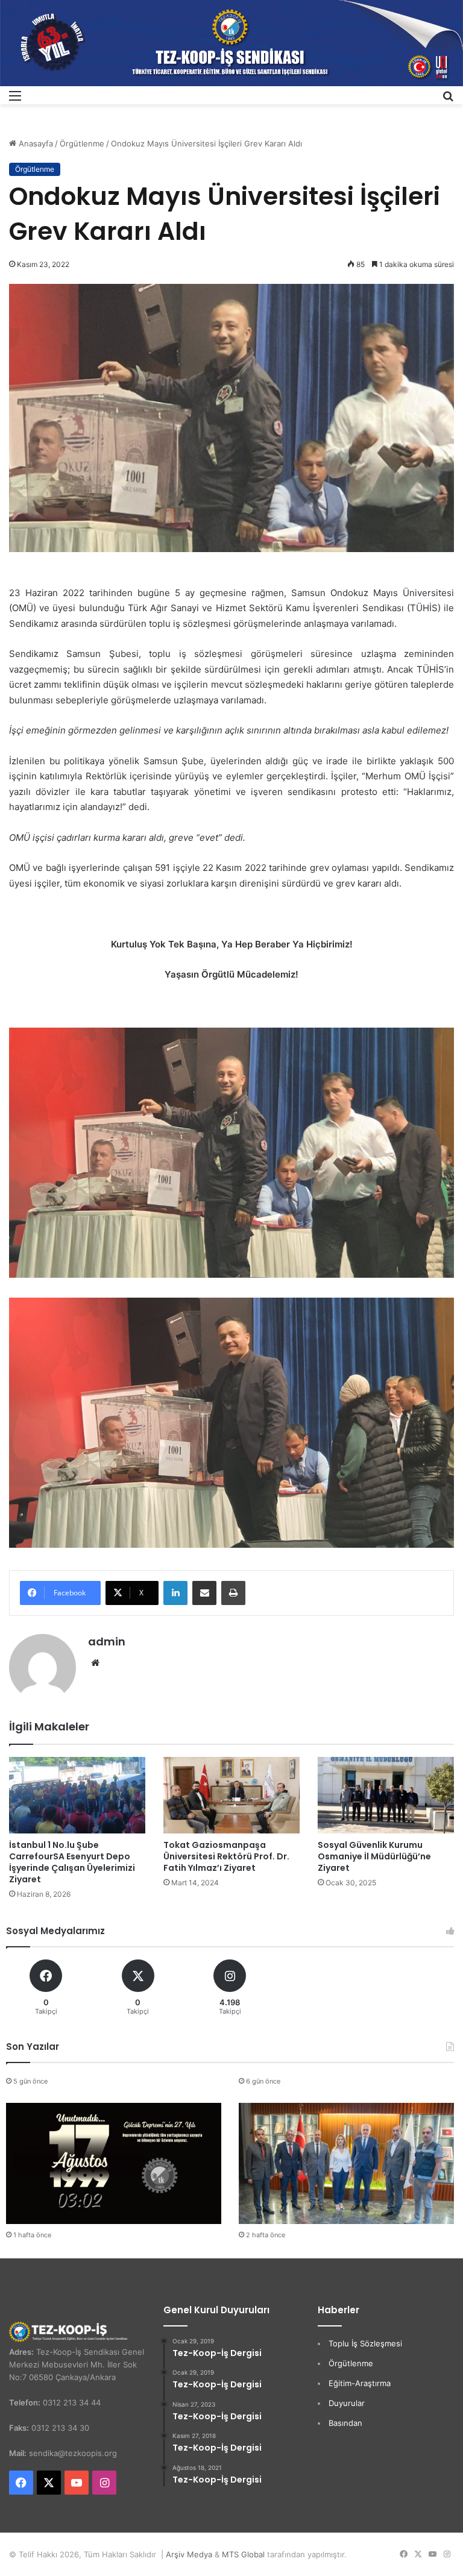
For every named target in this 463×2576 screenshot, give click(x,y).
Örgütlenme (82, 143)
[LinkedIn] (175, 1593)
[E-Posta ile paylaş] (204, 1593)
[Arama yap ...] (448, 100)
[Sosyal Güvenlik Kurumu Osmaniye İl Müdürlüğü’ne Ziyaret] (386, 1795)
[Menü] (15, 100)
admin (107, 1641)
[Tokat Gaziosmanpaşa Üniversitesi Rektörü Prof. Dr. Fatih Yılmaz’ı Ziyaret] (231, 1795)
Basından (345, 2423)
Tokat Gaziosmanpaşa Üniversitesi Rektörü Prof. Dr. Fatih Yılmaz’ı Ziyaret (226, 1856)
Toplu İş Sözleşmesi (365, 2343)
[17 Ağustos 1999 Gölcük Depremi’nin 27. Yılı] (114, 2163)
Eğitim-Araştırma (360, 2383)
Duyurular (347, 2403)
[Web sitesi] (95, 1663)
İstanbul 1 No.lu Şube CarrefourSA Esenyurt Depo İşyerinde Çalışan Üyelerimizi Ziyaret (72, 1862)
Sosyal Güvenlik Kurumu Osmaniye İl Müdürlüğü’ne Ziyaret (374, 1856)
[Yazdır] (233, 1593)
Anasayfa (35, 143)
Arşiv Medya (189, 2554)
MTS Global (243, 2554)
